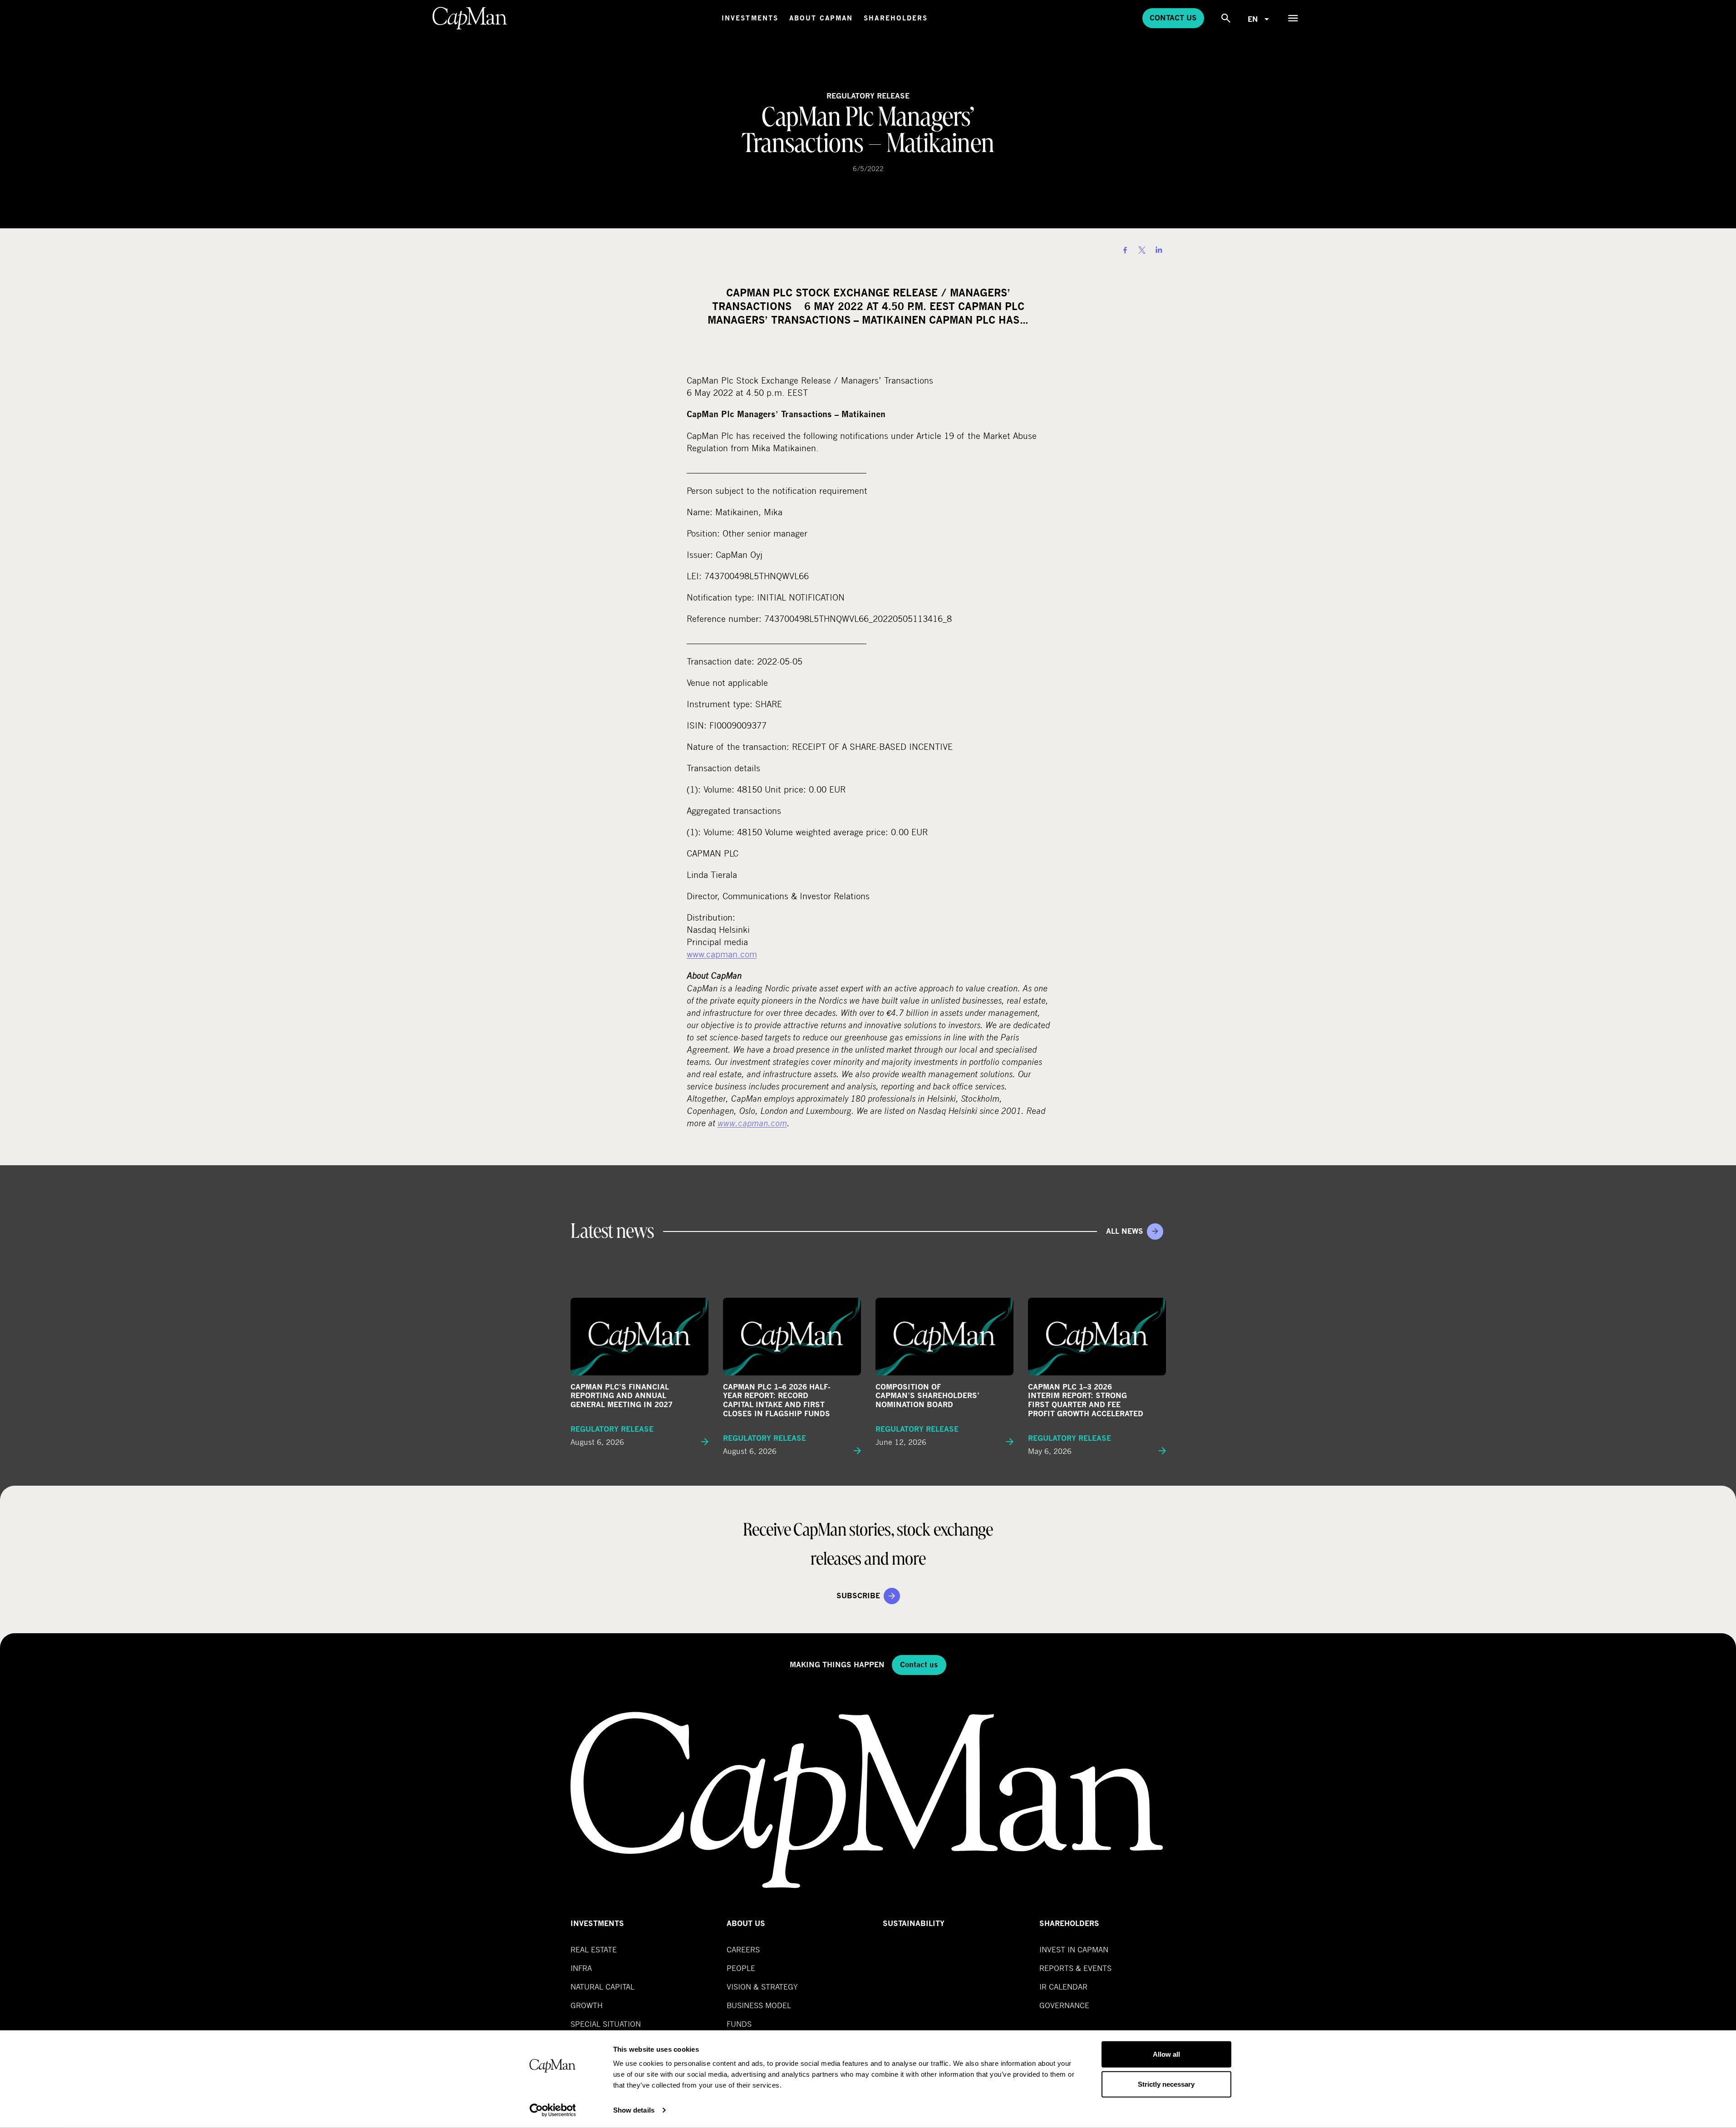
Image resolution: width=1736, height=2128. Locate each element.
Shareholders (896, 18)
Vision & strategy (762, 1987)
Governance (1064, 2005)
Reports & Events (1075, 1968)
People (741, 1968)
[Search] (1226, 18)
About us (746, 1924)
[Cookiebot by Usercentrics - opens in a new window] (553, 2110)
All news (1125, 1231)
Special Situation (606, 2024)
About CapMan (821, 18)
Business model (759, 2005)
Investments (750, 18)
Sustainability (914, 1924)
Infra (581, 1968)
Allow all (1166, 2054)
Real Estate (594, 1949)
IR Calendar (1063, 1987)
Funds (739, 2024)
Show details (634, 2110)
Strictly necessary (1166, 2084)
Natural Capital (602, 1987)
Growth (587, 2005)
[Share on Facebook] (1125, 250)
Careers (743, 1949)
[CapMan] (470, 18)
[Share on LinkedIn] (1159, 250)
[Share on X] (1142, 250)
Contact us (1173, 18)
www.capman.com (722, 954)
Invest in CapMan (1074, 1949)
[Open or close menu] (1293, 18)
